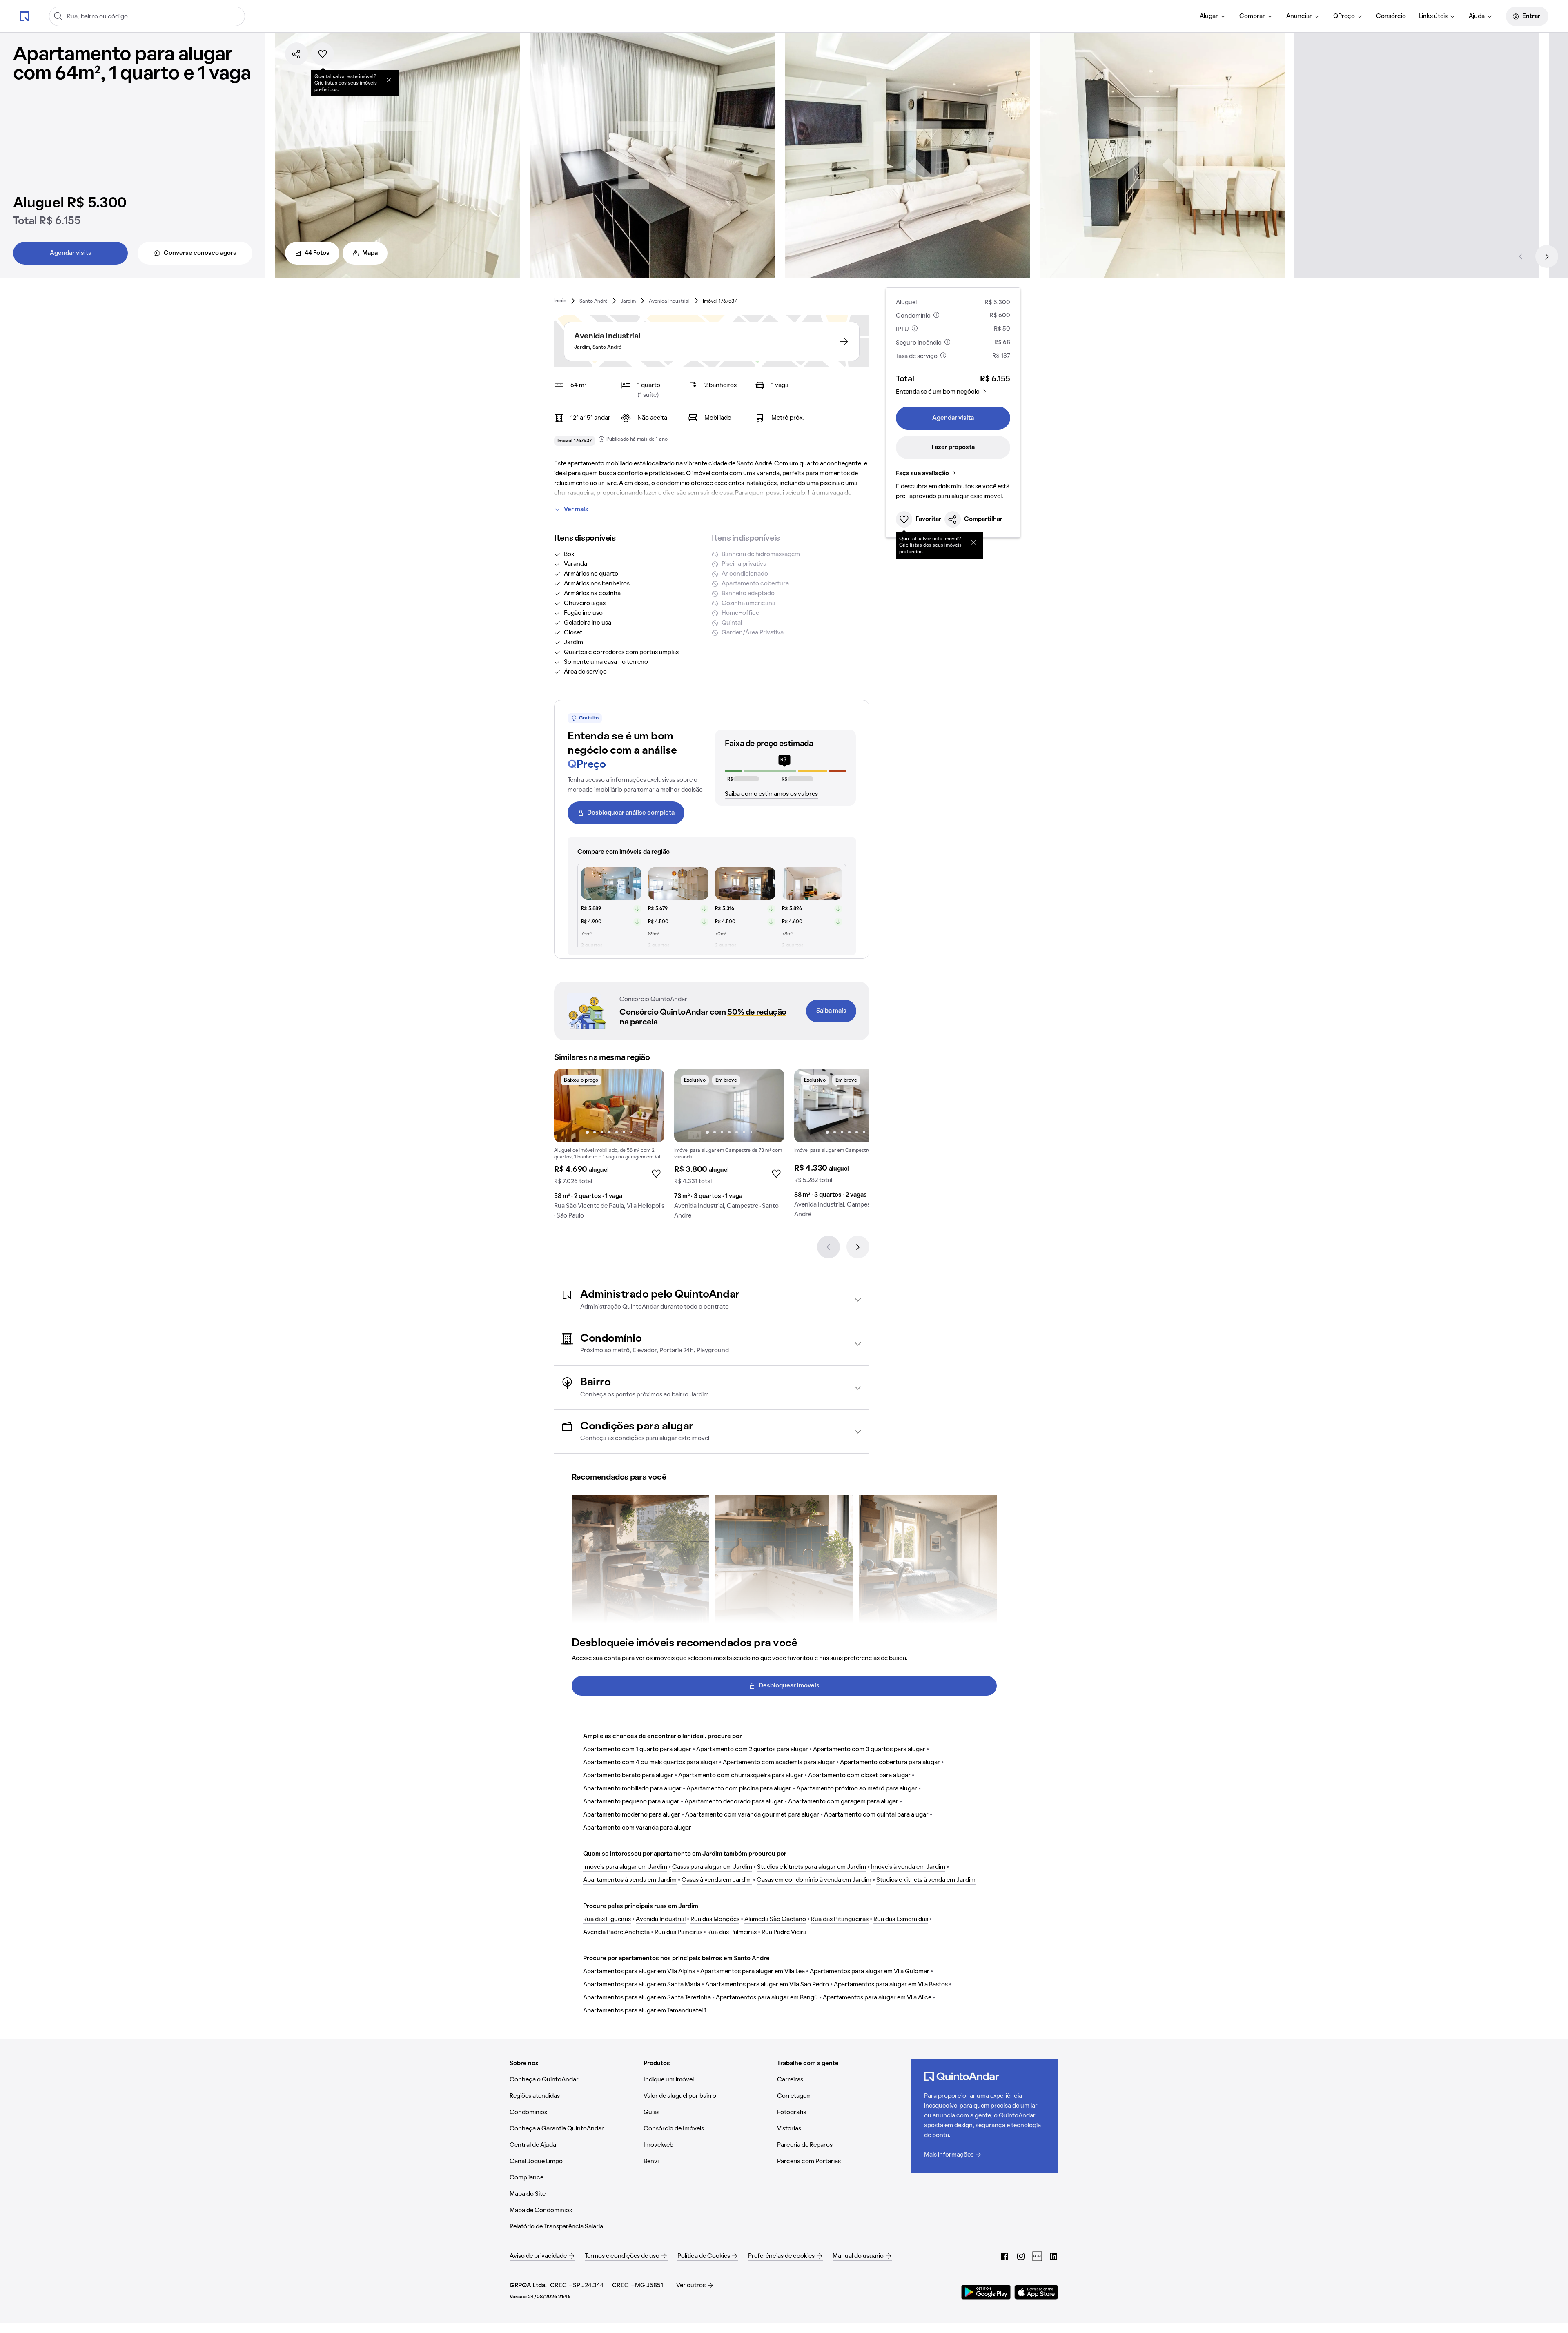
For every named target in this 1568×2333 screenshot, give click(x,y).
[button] (712, 1300)
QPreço (1344, 16)
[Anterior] (1521, 256)
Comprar (1252, 16)
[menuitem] (1213, 16)
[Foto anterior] (569, 1106)
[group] (609, 1147)
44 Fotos (317, 253)
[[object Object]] (389, 80)
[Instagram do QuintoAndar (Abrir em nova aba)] (1021, 2256)
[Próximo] (1547, 256)
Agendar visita (71, 253)
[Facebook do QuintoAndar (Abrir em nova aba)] (1004, 2256)
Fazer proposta (953, 447)
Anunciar (1299, 16)
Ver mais (576, 510)
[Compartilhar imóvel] (296, 54)
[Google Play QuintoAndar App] (986, 2292)
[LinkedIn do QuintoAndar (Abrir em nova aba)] (1053, 2256)
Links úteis (1433, 16)
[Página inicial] (24, 16)
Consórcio (1391, 16)
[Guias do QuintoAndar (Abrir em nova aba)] (1037, 2256)
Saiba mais (831, 1011)
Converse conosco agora (200, 253)
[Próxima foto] (650, 1106)
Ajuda (1477, 16)
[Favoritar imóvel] (323, 54)
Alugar (1209, 16)
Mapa (370, 253)
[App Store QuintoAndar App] (1036, 2292)
